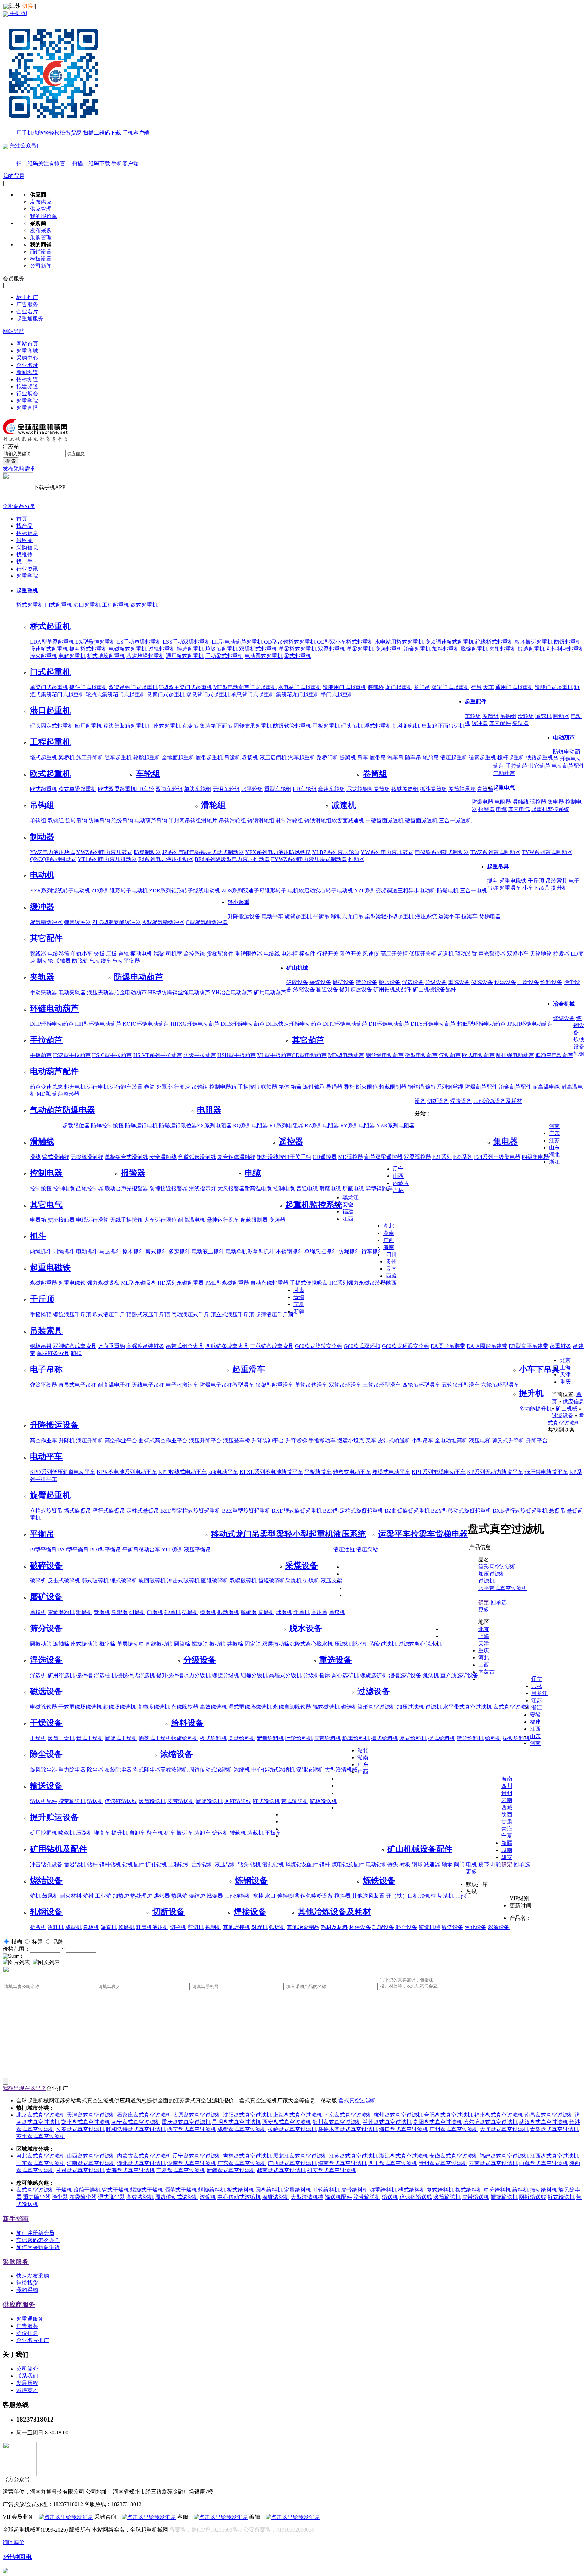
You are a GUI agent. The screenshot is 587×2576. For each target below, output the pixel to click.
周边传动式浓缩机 (211, 1770)
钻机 (255, 1864)
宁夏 (299, 1304)
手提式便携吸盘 (309, 1283)
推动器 (356, 859)
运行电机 (98, 1087)
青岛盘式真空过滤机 (554, 2129)
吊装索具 (556, 881)
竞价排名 (27, 2333)
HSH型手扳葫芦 (237, 1055)
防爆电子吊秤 (216, 1385)
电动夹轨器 (72, 992)
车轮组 (473, 716)
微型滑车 (243, 1385)
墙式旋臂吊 (77, 1511)
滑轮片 (209, 821)
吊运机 (232, 757)
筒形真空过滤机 (376, 1707)
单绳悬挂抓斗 (321, 1251)
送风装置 (374, 1896)
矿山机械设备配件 (434, 989)
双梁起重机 (332, 649)
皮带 (484, 1864)
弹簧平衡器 (43, 1385)
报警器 (486, 809)
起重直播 (27, 408)
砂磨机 (173, 1612)
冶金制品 (308, 1927)
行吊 (476, 687)
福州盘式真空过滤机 (499, 2115)
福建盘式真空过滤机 (504, 2156)
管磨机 (102, 1612)
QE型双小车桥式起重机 (345, 642)
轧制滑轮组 (289, 821)
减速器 (432, 1864)
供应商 (24, 540)
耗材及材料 (334, 1927)
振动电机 (141, 954)
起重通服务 (30, 319)
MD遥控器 (351, 1157)
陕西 (391, 1283)
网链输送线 (238, 1801)
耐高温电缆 (546, 1087)
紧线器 (38, 954)
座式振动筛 (84, 1644)
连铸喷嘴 (288, 1896)
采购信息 (27, 547)
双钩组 (56, 821)
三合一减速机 (455, 821)
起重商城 (27, 351)
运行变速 (179, 1087)
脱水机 (360, 1644)
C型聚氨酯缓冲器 (207, 922)
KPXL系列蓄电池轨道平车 (271, 1472)
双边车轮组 (169, 789)
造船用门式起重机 (344, 687)
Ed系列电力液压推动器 (166, 859)
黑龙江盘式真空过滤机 (300, 2156)
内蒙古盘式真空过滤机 (144, 2156)
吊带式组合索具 (185, 1346)
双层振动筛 (276, 1644)
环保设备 (360, 1927)
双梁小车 (518, 954)
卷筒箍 (485, 789)
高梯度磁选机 (154, 1707)
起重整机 (27, 590)
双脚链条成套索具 (75, 1346)
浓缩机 (242, 1770)
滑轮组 (526, 716)
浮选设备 (413, 982)
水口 (270, 1896)
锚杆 (325, 1864)
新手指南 (16, 2219)
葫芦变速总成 (46, 1087)
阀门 (459, 1864)
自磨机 (155, 1612)
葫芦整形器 (66, 1094)
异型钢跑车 (379, 1189)
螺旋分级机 (226, 1675)
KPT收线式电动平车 (183, 1472)
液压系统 (426, 916)
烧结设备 (564, 1018)
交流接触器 (61, 1220)
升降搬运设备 (244, 916)
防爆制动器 (147, 852)
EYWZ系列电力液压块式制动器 (309, 859)
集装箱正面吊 (216, 726)
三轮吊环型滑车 (382, 1385)
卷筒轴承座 (462, 789)
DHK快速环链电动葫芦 (294, 1024)
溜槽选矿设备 (405, 1675)
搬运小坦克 (351, 1440)
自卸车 (137, 1833)
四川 (391, 1254)
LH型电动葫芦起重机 (237, 642)
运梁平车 (449, 916)
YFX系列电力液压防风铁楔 (278, 852)
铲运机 (220, 1833)
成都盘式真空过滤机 (242, 2129)
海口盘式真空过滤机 (404, 2129)
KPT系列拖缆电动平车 (439, 1472)
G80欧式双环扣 (362, 1346)
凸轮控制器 (90, 1189)
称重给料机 (356, 1738)
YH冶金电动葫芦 (232, 992)
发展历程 (27, 2383)
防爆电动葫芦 (139, 977)
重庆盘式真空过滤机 (186, 2122)
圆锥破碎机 (215, 1581)
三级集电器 (507, 1157)
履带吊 (378, 757)
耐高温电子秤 (114, 1385)
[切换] (28, 6)
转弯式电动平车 (352, 1472)
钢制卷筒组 (376, 789)
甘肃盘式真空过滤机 (80, 2170)
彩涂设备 (499, 1927)
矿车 (170, 1833)
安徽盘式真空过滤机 (454, 2156)
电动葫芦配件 (568, 766)
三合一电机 (474, 891)
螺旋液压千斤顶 (72, 1314)
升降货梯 (296, 1440)
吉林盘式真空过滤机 (247, 2156)
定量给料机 (270, 1738)
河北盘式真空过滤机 (41, 2156)
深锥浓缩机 (310, 1770)
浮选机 (38, 1675)
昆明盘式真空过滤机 (236, 2122)
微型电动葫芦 (421, 1055)
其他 (230, 1896)
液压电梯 (480, 1440)
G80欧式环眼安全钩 (406, 1346)
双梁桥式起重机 (258, 649)
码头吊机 (352, 726)
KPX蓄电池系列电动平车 (127, 1472)
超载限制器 (393, 1087)
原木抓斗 (133, 1251)
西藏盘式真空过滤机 (544, 2163)
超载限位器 (76, 1125)
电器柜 (289, 954)
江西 (348, 1219)
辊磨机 (84, 1612)
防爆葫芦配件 (481, 1087)
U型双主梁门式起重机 (185, 687)
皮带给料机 (327, 1738)
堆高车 (102, 1833)
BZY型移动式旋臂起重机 (461, 1511)
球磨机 (284, 1612)
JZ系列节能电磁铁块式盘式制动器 (203, 852)
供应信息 (573, 1401)
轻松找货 (27, 2283)
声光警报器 (492, 954)
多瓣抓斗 (179, 1251)
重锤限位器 (249, 954)
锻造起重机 (531, 649)
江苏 (554, 1140)
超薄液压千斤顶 (274, 1314)
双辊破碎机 (243, 1581)
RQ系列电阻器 (251, 1125)
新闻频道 (27, 372)
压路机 (84, 1833)
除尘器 (95, 1770)
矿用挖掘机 (43, 1833)
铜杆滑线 (268, 1157)
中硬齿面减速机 (385, 821)
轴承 (447, 1864)
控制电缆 (64, 1189)
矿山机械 (297, 968)
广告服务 (27, 304)
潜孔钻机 (273, 1864)
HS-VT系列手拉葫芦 (158, 1055)
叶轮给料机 (299, 1738)
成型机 (73, 1927)
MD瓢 (44, 1094)
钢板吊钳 (41, 1346)
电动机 (42, 875)
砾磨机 (190, 1612)
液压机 (160, 1927)
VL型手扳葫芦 (274, 1055)
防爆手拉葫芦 (200, 1055)
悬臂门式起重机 (166, 694)
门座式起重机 (164, 726)
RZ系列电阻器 (322, 1125)
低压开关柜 (423, 954)
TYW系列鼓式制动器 (547, 852)
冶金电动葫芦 (130, 992)
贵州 (391, 1262)
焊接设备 (461, 1101)
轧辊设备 (383, 1927)
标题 (37, 1942)
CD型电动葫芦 (309, 1055)
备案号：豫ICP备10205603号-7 (206, 2530)
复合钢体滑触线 (236, 1157)
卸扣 (76, 1353)
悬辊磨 (120, 1612)
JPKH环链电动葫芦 (530, 1024)
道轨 (124, 954)
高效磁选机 (213, 1707)
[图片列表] (16, 1962)
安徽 (348, 1204)
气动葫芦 (504, 773)
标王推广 (27, 297)
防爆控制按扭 (107, 1125)
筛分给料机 (470, 1738)
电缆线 (272, 954)
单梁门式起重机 (49, 687)
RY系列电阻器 (358, 1125)
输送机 (95, 1801)
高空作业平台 (121, 1440)
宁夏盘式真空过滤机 (181, 2170)
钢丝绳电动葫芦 (385, 1055)
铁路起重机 (539, 757)
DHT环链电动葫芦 (345, 1024)
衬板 (405, 1864)
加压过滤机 (410, 1707)
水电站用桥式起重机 (399, 642)
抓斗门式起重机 (88, 687)
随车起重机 (118, 757)
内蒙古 (401, 1183)
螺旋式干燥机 (121, 1738)
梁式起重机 (298, 656)
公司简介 (27, 2369)
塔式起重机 (43, 757)
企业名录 (27, 365)
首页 (22, 519)
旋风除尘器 (43, 1770)
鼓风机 (50, 1896)
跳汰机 (431, 1675)
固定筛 (253, 1644)
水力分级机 (197, 1675)
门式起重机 (58, 605)
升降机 (67, 1440)
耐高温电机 (192, 1220)
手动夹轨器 (43, 992)
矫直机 (109, 1927)
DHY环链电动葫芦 (433, 1024)
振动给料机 (516, 1738)
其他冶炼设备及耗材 (498, 1101)
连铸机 (243, 1896)
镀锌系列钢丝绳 (444, 1087)
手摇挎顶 (41, 1314)
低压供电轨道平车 (546, 1472)
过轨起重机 (162, 649)
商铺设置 (41, 252)
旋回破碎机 (152, 1581)
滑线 (35, 1157)
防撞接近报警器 (168, 1189)
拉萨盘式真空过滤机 (292, 2129)
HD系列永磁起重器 (181, 1283)
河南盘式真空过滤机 (91, 2163)
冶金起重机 (417, 649)
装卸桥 (376, 687)
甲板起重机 (326, 726)
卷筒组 (491, 716)
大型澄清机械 (341, 1770)
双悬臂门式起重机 (208, 694)
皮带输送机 (181, 1801)
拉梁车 (469, 916)
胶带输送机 (72, 1801)
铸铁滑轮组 (318, 821)
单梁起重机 (360, 649)
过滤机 (433, 1707)
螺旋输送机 (209, 1801)
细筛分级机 (254, 1675)
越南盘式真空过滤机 (281, 2170)
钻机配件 (133, 1864)
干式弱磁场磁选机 (80, 1707)
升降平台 (537, 1440)
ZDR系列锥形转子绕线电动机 (185, 891)
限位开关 (351, 954)
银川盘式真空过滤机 (337, 2122)
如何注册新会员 (35, 2233)
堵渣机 (446, 1896)
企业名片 (27, 311)
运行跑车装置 (126, 1087)
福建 (348, 1212)
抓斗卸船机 (406, 726)
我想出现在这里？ (24, 2088)
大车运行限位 (160, 1220)
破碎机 (38, 1581)
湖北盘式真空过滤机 (141, 2163)
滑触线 (520, 802)
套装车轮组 (332, 789)
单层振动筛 (130, 1644)
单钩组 (38, 821)
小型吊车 (423, 1440)
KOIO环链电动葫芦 (146, 1024)
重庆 (565, 1382)
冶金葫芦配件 (515, 1087)
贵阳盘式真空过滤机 (438, 2122)
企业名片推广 (33, 2340)
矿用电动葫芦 (270, 992)
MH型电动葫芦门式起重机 (245, 687)
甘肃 (299, 1290)
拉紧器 (561, 954)
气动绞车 (101, 961)
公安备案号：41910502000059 (279, 2530)
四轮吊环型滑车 (421, 1385)
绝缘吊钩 (122, 821)
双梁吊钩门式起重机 (133, 687)
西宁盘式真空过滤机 (192, 2129)
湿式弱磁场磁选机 (250, 1707)
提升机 (559, 888)
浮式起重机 (378, 726)
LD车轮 (145, 789)
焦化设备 (476, 1927)
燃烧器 (215, 1896)
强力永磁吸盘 (103, 1283)
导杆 (349, 1087)
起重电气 (504, 788)
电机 (472, 1864)
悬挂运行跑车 (223, 1220)
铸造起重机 (190, 649)
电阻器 (503, 802)
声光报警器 (135, 1189)
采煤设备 (320, 982)
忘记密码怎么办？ (38, 2240)
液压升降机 (90, 1440)
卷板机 (91, 1927)
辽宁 (398, 1169)
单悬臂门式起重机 (253, 694)
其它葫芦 (539, 766)
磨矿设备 (343, 982)
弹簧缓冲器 (77, 922)
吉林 (398, 1190)
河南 (554, 1126)
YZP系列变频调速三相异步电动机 (395, 891)
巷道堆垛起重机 (145, 656)
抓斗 (493, 881)
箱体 (284, 1087)
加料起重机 (446, 649)
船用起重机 (88, 726)
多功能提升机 (535, 1409)
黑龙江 (351, 1197)
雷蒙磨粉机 (61, 1612)
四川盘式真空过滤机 (393, 2163)
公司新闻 (41, 266)
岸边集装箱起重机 (125, 726)
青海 (299, 1297)
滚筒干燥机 (61, 1738)
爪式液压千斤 (109, 1314)
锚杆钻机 (110, 1864)
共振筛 (235, 1644)
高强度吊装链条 (145, 1346)
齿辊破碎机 (272, 1581)
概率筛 (107, 1644)
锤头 (393, 1864)
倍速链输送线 (121, 1801)
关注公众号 (73, 154)
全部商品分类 (19, 506)
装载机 (255, 1833)
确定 (484, 1602)
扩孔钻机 (156, 1864)
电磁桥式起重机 (128, 649)
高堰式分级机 (285, 1675)
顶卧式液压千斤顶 (148, 1314)
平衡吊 (321, 916)
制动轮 (45, 961)
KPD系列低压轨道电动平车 (63, 1472)
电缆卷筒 (58, 954)
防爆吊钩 (99, 821)
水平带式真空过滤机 (467, 1707)
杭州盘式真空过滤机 (398, 2115)
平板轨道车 (318, 1472)
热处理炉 (141, 1896)
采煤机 (293, 1581)
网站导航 (14, 331)
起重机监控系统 (550, 809)
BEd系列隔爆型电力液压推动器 (232, 859)
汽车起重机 (302, 757)
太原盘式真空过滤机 (197, 2115)
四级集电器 (535, 1157)
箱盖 (296, 1087)
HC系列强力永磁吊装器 (358, 1283)
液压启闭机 (273, 757)
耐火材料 (71, 1896)
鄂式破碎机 (95, 1581)
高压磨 (319, 1612)
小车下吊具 (536, 888)
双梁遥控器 (417, 1157)
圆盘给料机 (242, 1738)
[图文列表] (46, 1962)
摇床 (325, 1675)
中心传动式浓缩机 (273, 1770)
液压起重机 (454, 757)
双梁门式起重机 (450, 687)
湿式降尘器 (147, 1770)
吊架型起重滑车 (274, 1385)
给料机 (493, 1738)
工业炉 (103, 1896)
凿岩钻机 (75, 1864)
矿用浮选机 (61, 1675)
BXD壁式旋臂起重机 (297, 1511)
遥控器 (538, 802)
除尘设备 (46, 1754)
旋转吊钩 (76, 821)
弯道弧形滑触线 (197, 1157)
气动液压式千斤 (190, 1314)
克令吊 (190, 726)
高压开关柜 (394, 954)
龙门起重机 (399, 687)
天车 (488, 687)
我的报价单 (43, 216)
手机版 (79, 73)
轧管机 (144, 1927)
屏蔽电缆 (353, 1189)
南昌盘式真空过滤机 (549, 2115)
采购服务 (16, 2262)
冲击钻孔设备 (46, 1864)
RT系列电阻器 (286, 1125)
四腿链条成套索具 (227, 1346)
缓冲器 (480, 723)
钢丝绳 (416, 1087)
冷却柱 (428, 1896)
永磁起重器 (43, 1283)
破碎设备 (297, 982)
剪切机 (196, 1927)
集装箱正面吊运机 (443, 726)
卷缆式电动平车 (391, 1472)
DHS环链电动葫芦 (243, 1024)
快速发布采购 (33, 2276)
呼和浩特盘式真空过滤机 (136, 2129)
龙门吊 (422, 687)
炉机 (35, 1896)
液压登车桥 (236, 1440)
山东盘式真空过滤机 (41, 2163)
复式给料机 (413, 1738)
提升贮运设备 (356, 989)
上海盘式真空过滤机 (298, 2115)
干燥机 (38, 1738)
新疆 (299, 1311)
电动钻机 (376, 1864)
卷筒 (149, 1087)
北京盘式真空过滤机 (41, 2115)
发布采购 (41, 230)
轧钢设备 (46, 1912)
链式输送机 (266, 1801)
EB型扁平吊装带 (528, 1346)
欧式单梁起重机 (77, 789)
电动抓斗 (87, 1251)
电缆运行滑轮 (92, 1220)
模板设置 (41, 259)
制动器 (561, 716)
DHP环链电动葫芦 (52, 1024)
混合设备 (406, 1927)
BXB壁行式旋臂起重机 (520, 1511)
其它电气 (519, 809)
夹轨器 (520, 723)
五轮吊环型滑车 (461, 1385)
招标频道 (27, 379)
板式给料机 (213, 1738)
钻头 (243, 1864)
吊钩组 (508, 716)
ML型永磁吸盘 (139, 1283)
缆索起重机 (482, 757)
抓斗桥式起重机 (88, 649)
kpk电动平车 (223, 1472)
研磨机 (137, 1612)
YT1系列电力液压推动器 (107, 859)
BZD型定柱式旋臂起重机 (190, 1511)
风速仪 (371, 954)
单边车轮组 (198, 789)
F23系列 (463, 1157)
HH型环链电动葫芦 (98, 1024)
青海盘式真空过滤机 (130, 2170)
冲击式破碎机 (183, 1581)
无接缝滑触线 (87, 1157)
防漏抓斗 (349, 1251)
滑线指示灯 (202, 1189)
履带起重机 (209, 757)
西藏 (391, 1276)
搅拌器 (342, 1896)
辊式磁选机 (326, 1707)
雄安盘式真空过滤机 (332, 2170)
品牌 (58, 1942)
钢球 (417, 1864)
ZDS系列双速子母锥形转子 (254, 891)
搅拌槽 (84, 1675)
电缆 (501, 809)
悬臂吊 (557, 1511)
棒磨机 (208, 1612)
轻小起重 (238, 902)
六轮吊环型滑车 (500, 1385)
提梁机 (348, 757)
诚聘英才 (27, 2390)
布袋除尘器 (118, 1770)
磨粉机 (38, 1612)
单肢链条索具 (53, 1353)
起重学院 (27, 401)
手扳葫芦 (41, 1055)
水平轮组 (252, 789)
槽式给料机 (385, 1738)
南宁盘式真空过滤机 (136, 2122)
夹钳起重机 (503, 649)
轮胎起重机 (147, 757)
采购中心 (27, 358)
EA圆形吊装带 (448, 1346)
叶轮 (496, 1864)
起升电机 (75, 1087)
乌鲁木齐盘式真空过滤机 (348, 2129)
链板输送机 (323, 1801)
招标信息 (27, 533)
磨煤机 (337, 1612)
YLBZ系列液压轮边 (336, 852)
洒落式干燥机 (155, 1738)
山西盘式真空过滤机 (91, 2156)
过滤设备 (505, 982)
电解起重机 (72, 656)
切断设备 (438, 1101)
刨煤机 (311, 1581)
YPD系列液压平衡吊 (186, 1549)
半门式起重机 (337, 694)
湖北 (389, 1226)
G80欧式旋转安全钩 (319, 1346)
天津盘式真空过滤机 (91, 2115)
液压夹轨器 (101, 992)
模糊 (17, 1942)
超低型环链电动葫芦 (481, 1024)
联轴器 (63, 961)
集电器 (556, 802)
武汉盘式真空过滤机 (544, 2122)
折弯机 (38, 1927)
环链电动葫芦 (54, 1008)
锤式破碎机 (124, 1581)
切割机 (178, 1927)
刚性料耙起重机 (565, 649)
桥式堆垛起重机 (106, 656)
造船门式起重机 (554, 687)
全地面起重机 (178, 757)
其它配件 (500, 723)
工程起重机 (115, 605)
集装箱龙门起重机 (298, 694)
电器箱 (38, 1220)
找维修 (24, 554)
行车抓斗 (372, 1251)
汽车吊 (395, 757)
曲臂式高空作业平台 (163, 1440)
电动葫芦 (564, 737)
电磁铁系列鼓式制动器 (442, 852)
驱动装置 (466, 954)
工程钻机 (179, 1864)
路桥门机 (327, 757)
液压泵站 (367, 1549)
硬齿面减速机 (421, 821)
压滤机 (342, 1644)
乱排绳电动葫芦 (515, 1055)
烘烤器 (162, 1896)
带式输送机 (295, 1801)
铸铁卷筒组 (405, 789)
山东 (554, 1147)
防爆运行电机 (141, 1125)
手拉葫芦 (516, 766)
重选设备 (459, 982)
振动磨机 (228, 1612)
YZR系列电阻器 (396, 1125)
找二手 (24, 562)
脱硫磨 (249, 1612)
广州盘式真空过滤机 (454, 2129)
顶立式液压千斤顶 (232, 1314)
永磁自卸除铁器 (292, 1707)
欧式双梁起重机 (117, 789)
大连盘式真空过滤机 (504, 2129)
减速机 (544, 716)
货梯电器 (490, 916)
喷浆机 (67, 1833)
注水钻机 (202, 1864)
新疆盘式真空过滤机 (231, 2170)
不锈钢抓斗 (289, 1251)
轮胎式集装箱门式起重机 (115, 694)
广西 (389, 1240)
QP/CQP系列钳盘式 (53, 859)
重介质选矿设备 (459, 1675)
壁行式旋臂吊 (109, 1511)
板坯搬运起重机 (534, 642)
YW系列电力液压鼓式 (387, 852)
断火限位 (367, 1087)
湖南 (389, 1233)
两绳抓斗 (41, 1251)
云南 (391, 1269)
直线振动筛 (159, 1644)
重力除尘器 (72, 1770)
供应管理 (41, 209)
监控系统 (194, 954)
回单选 (499, 1602)
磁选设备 (482, 982)
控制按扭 (41, 1189)
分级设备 (436, 982)
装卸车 (202, 1833)
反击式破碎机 (64, 1581)
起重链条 (561, 1346)
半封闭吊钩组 (185, 821)
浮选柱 (102, 1675)
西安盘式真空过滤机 (287, 2122)
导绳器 (334, 1087)
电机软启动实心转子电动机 (320, 891)
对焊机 (260, 1927)
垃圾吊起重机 (221, 649)
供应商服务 (19, 2305)
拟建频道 (27, 386)
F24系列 (484, 1157)
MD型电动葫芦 (346, 1055)
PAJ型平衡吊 (73, 1549)
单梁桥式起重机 (298, 649)
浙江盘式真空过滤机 (404, 2156)
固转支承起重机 (253, 726)
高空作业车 (43, 1440)
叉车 (371, 1440)
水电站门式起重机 (300, 687)
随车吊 (413, 757)
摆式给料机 (442, 1738)
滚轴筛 (61, 1644)
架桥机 (67, 757)
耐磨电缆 (330, 1189)
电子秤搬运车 (182, 1385)
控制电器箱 (223, 1087)
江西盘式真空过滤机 (554, 2156)
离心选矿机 (345, 1675)
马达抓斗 (110, 1251)
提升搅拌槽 (170, 1675)
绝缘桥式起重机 (494, 642)
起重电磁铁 (513, 881)
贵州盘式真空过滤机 (443, 2163)
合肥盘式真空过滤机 (448, 2115)
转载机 (238, 1833)
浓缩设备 (304, 989)
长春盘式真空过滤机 (80, 2129)
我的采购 (27, 2290)
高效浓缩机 (174, 1770)
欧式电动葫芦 (478, 1055)
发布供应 (41, 202)
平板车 (273, 1833)
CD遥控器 (325, 1157)
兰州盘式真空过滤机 (387, 2122)
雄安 (507, 1857)
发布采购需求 (19, 469)
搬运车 (185, 1833)
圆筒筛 (182, 1644)
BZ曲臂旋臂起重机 (407, 1511)
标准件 (307, 954)
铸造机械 (429, 1927)
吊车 (363, 757)
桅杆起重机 (511, 757)
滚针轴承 (314, 1087)
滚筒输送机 (152, 1801)
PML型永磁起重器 (227, 1283)
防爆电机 (448, 891)
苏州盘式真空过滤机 (41, 2136)
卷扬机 (250, 757)
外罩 (162, 1087)
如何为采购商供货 (38, 2247)
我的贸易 (14, 176)
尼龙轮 (355, 789)
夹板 (99, 954)
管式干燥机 (90, 1738)
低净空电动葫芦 (554, 1055)
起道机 (446, 954)
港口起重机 (87, 605)
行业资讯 (27, 569)
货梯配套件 (220, 954)
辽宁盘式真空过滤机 (197, 2156)
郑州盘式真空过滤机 (86, 2122)
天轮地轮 (541, 954)
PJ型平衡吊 (43, 1549)
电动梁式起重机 (264, 656)
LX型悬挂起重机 (95, 642)
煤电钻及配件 (348, 1864)
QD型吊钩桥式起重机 (290, 642)
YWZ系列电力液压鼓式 (104, 852)
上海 (565, 1367)
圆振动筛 (41, 1644)
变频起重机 (389, 649)
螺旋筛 (200, 1644)
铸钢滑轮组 (261, 821)
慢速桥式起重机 (49, 649)
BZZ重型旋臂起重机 (246, 1511)
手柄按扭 (249, 1087)
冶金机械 (564, 1004)
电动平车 (272, 916)
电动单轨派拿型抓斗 (250, 1251)
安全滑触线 (163, 1157)
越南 (507, 1850)
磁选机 (349, 1707)
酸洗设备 (452, 1927)
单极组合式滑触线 (126, 1157)
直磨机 (266, 1612)
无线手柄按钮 (126, 1220)
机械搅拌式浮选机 (133, 1675)
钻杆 (92, 1864)
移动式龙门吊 (347, 916)
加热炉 (121, 1896)
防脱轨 (80, 961)
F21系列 (442, 1157)
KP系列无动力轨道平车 (495, 1472)
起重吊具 (498, 866)
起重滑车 (510, 888)
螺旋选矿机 (374, 1675)
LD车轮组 (305, 789)
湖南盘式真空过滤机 (192, 2163)
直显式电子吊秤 (77, 1385)
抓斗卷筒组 (433, 789)
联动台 (113, 1189)
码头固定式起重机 (52, 726)
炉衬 (88, 1896)
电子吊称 (46, 1369)
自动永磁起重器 (269, 1283)
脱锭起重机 (474, 649)
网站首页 (27, 344)
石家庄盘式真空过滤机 (144, 2115)
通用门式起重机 (514, 687)
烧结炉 (197, 1896)
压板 (111, 954)
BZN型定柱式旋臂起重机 (353, 1511)
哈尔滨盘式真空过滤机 (491, 2122)
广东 (554, 1133)
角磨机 (302, 1612)
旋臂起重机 (298, 916)
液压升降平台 (205, 1440)
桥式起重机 (30, 605)
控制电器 (46, 1173)
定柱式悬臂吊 (143, 1511)
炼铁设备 (379, 1880)
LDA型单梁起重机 (52, 642)
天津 (565, 1375)
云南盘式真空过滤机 (493, 2163)
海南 (389, 1247)
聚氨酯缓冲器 (46, 922)
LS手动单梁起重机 (139, 642)
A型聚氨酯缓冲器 (163, 922)
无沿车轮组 (226, 789)
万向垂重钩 (111, 1346)
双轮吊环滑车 (345, 1385)
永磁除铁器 (185, 1707)
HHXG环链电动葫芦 (195, 1024)
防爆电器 (482, 802)
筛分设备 (367, 982)
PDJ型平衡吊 (105, 1549)
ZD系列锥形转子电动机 (120, 891)
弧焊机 (277, 1927)
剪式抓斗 (156, 1251)
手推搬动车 (322, 1440)
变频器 (277, 1220)
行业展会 (27, 394)
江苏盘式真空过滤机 (353, 2156)
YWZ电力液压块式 (52, 852)
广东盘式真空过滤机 (242, 2163)
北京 (565, 1360)
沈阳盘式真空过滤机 (247, 2115)
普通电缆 (307, 1189)
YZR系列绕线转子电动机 (60, 891)
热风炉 (179, 1896)
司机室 (174, 954)
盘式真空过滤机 (512, 1707)
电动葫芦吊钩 (151, 821)
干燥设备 (528, 982)
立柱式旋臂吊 (46, 1511)
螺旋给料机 (185, 1738)
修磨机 (126, 1927)
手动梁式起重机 (224, 656)
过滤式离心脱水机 (420, 1644)
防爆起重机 (568, 642)
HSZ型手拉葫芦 (72, 1055)
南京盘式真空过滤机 (348, 2115)
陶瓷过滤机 (383, 1644)
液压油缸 (344, 1549)
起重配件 (476, 701)
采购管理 (41, 237)
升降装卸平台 (268, 1440)
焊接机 (242, 1927)
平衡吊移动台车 (141, 1549)
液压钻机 (226, 1864)
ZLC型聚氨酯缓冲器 (117, 922)
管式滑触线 (56, 1157)
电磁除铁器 (43, 1707)
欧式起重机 (144, 605)
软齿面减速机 (348, 821)
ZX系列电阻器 (214, 1125)
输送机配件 (43, 1801)
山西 (398, 1176)
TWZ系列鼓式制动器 (495, 852)
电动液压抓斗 (208, 1251)
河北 (554, 1155)
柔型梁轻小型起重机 (389, 916)
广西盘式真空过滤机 (292, 2163)
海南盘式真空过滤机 (342, 2163)
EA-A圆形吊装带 (487, 1346)
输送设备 (327, 989)
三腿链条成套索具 (272, 1346)
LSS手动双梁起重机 (186, 642)
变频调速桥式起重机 (449, 642)
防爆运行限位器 (178, 1125)
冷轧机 (56, 1927)
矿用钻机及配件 (392, 989)
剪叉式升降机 (508, 1440)
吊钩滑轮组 (232, 821)
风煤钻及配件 (302, 1864)
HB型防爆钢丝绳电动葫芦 (179, 992)
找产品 (24, 526)
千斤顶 (536, 881)
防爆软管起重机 (292, 726)
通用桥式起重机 (185, 656)
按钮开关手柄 (295, 1157)
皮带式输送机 (394, 1440)
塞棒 (258, 1896)
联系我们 (27, 2376)
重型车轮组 (278, 789)
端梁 (159, 954)
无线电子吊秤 (148, 1385)
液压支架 (332, 1581)
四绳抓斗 (64, 1251)
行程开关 (327, 954)
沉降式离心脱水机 (311, 1644)
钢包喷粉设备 (317, 1896)
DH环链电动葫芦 (389, 1024)
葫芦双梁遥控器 (384, 1157)
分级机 (311, 1675)
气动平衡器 (126, 961)
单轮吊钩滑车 (311, 1385)
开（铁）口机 (402, 1896)
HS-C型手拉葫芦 (112, 1055)
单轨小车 (82, 954)
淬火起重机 (43, 656)
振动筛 (217, 1644)
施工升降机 (90, 757)
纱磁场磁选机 (120, 1707)
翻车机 (155, 1833)
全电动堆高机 (451, 1440)
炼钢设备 (579, 1025)
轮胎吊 (431, 757)
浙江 (554, 1162)
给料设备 (551, 982)
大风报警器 (231, 1189)
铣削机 (213, 1927)
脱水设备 (390, 982)
